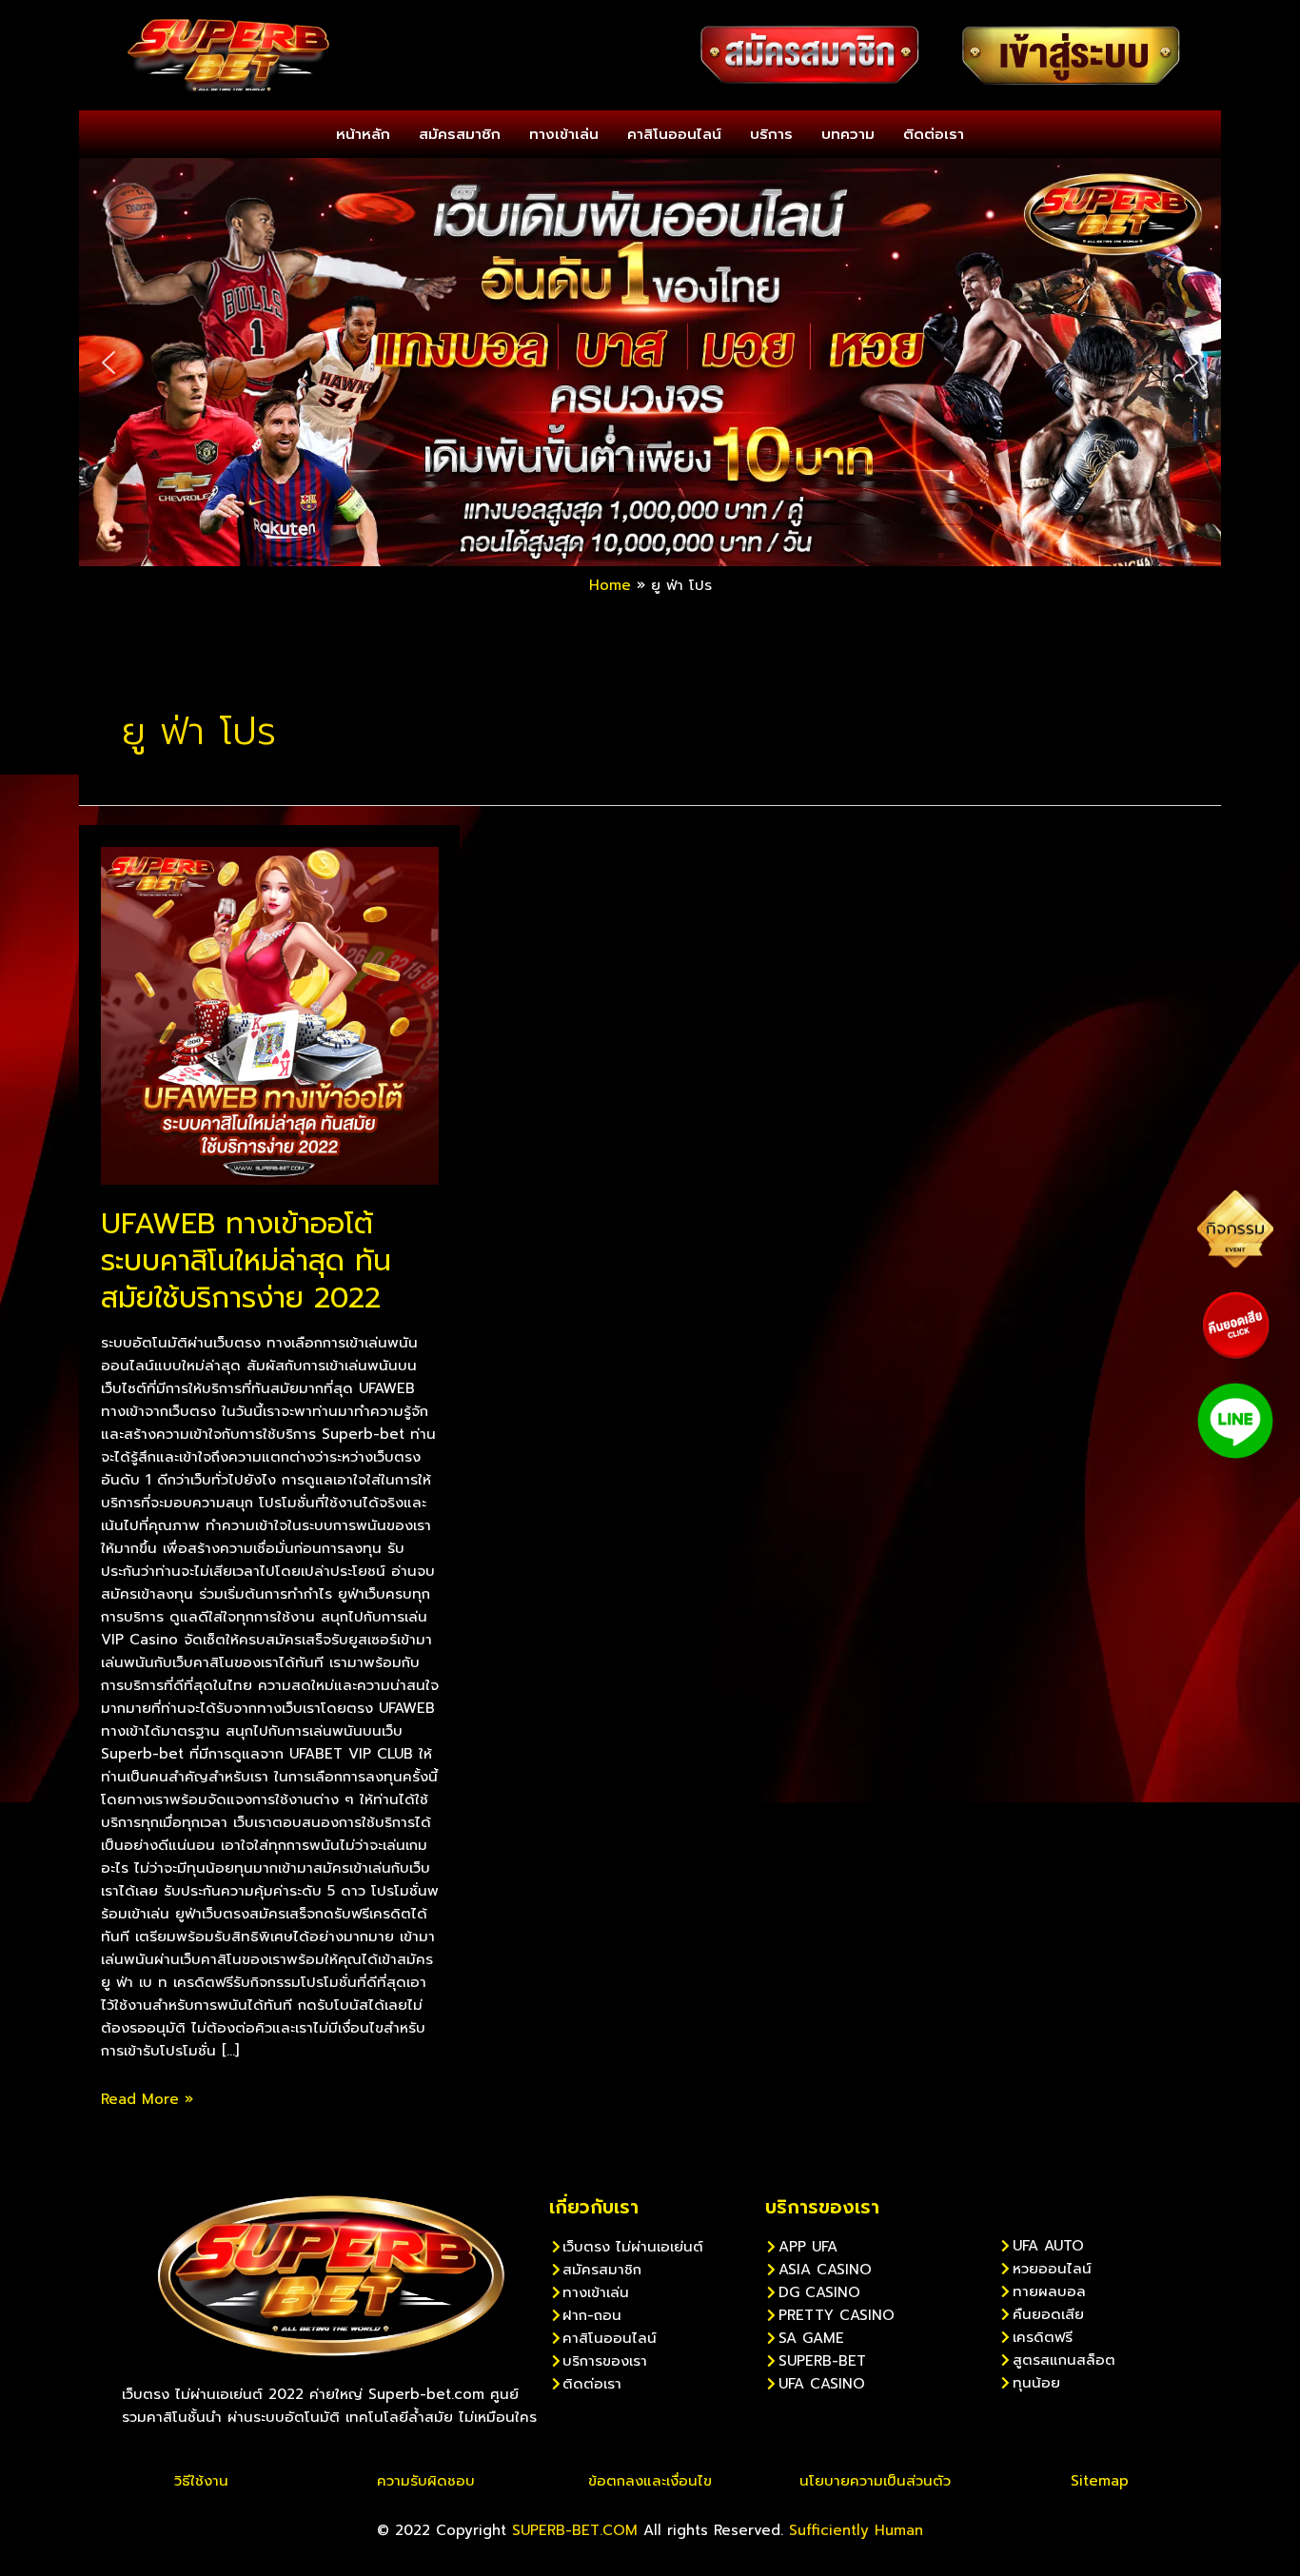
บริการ (771, 134)
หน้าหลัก (363, 134)
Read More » (147, 2099)
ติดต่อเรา (934, 134)
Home (610, 585)
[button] (108, 363)
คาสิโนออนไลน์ (674, 134)
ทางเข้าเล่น (564, 134)
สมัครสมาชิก (460, 134)
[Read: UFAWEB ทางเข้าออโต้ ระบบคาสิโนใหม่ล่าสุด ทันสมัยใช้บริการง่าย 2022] (270, 1014)
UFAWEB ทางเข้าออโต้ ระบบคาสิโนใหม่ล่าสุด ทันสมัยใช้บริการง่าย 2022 (246, 1261)
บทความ (848, 134)
